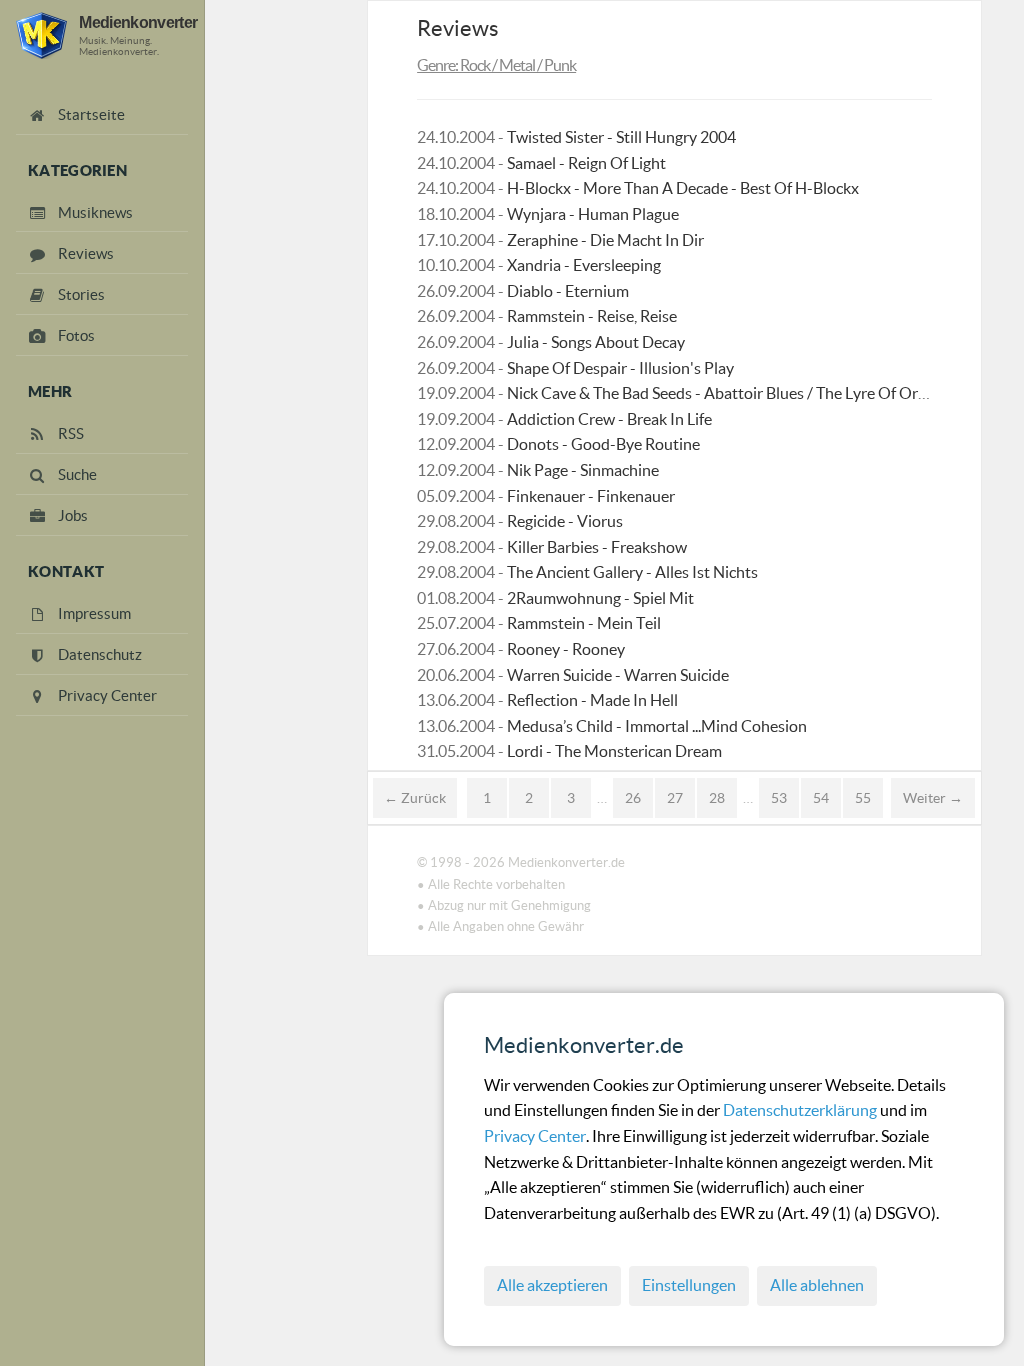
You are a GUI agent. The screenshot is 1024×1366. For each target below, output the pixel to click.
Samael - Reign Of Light (586, 163)
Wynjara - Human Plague (593, 214)
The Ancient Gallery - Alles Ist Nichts (632, 572)
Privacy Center (535, 1136)
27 (675, 798)
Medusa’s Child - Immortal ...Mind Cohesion (657, 726)
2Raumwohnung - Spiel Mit (600, 598)
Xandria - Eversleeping (584, 265)
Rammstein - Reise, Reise (592, 316)
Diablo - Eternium (568, 291)
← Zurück (415, 798)
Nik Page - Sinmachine (583, 470)
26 (633, 798)
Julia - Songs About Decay (596, 342)
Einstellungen (689, 1285)
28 (717, 798)
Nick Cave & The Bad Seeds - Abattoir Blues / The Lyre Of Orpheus (733, 393)
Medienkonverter (138, 22)
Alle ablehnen (817, 1285)
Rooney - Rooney (566, 649)
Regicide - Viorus (565, 521)
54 (821, 798)
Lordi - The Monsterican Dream (614, 751)
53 (779, 798)
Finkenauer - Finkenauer (591, 496)
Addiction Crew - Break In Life (609, 419)
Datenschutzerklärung (801, 1110)
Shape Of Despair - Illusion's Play (620, 368)
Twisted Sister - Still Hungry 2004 (621, 137)
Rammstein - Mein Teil (584, 623)
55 (863, 798)
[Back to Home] (41, 35)
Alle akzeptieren (552, 1285)
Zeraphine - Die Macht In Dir (605, 240)
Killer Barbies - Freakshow (597, 547)
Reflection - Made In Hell (592, 700)
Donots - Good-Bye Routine (603, 444)
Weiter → (933, 798)
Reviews (458, 28)
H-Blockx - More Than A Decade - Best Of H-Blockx (683, 188)
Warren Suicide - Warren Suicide (618, 675)
